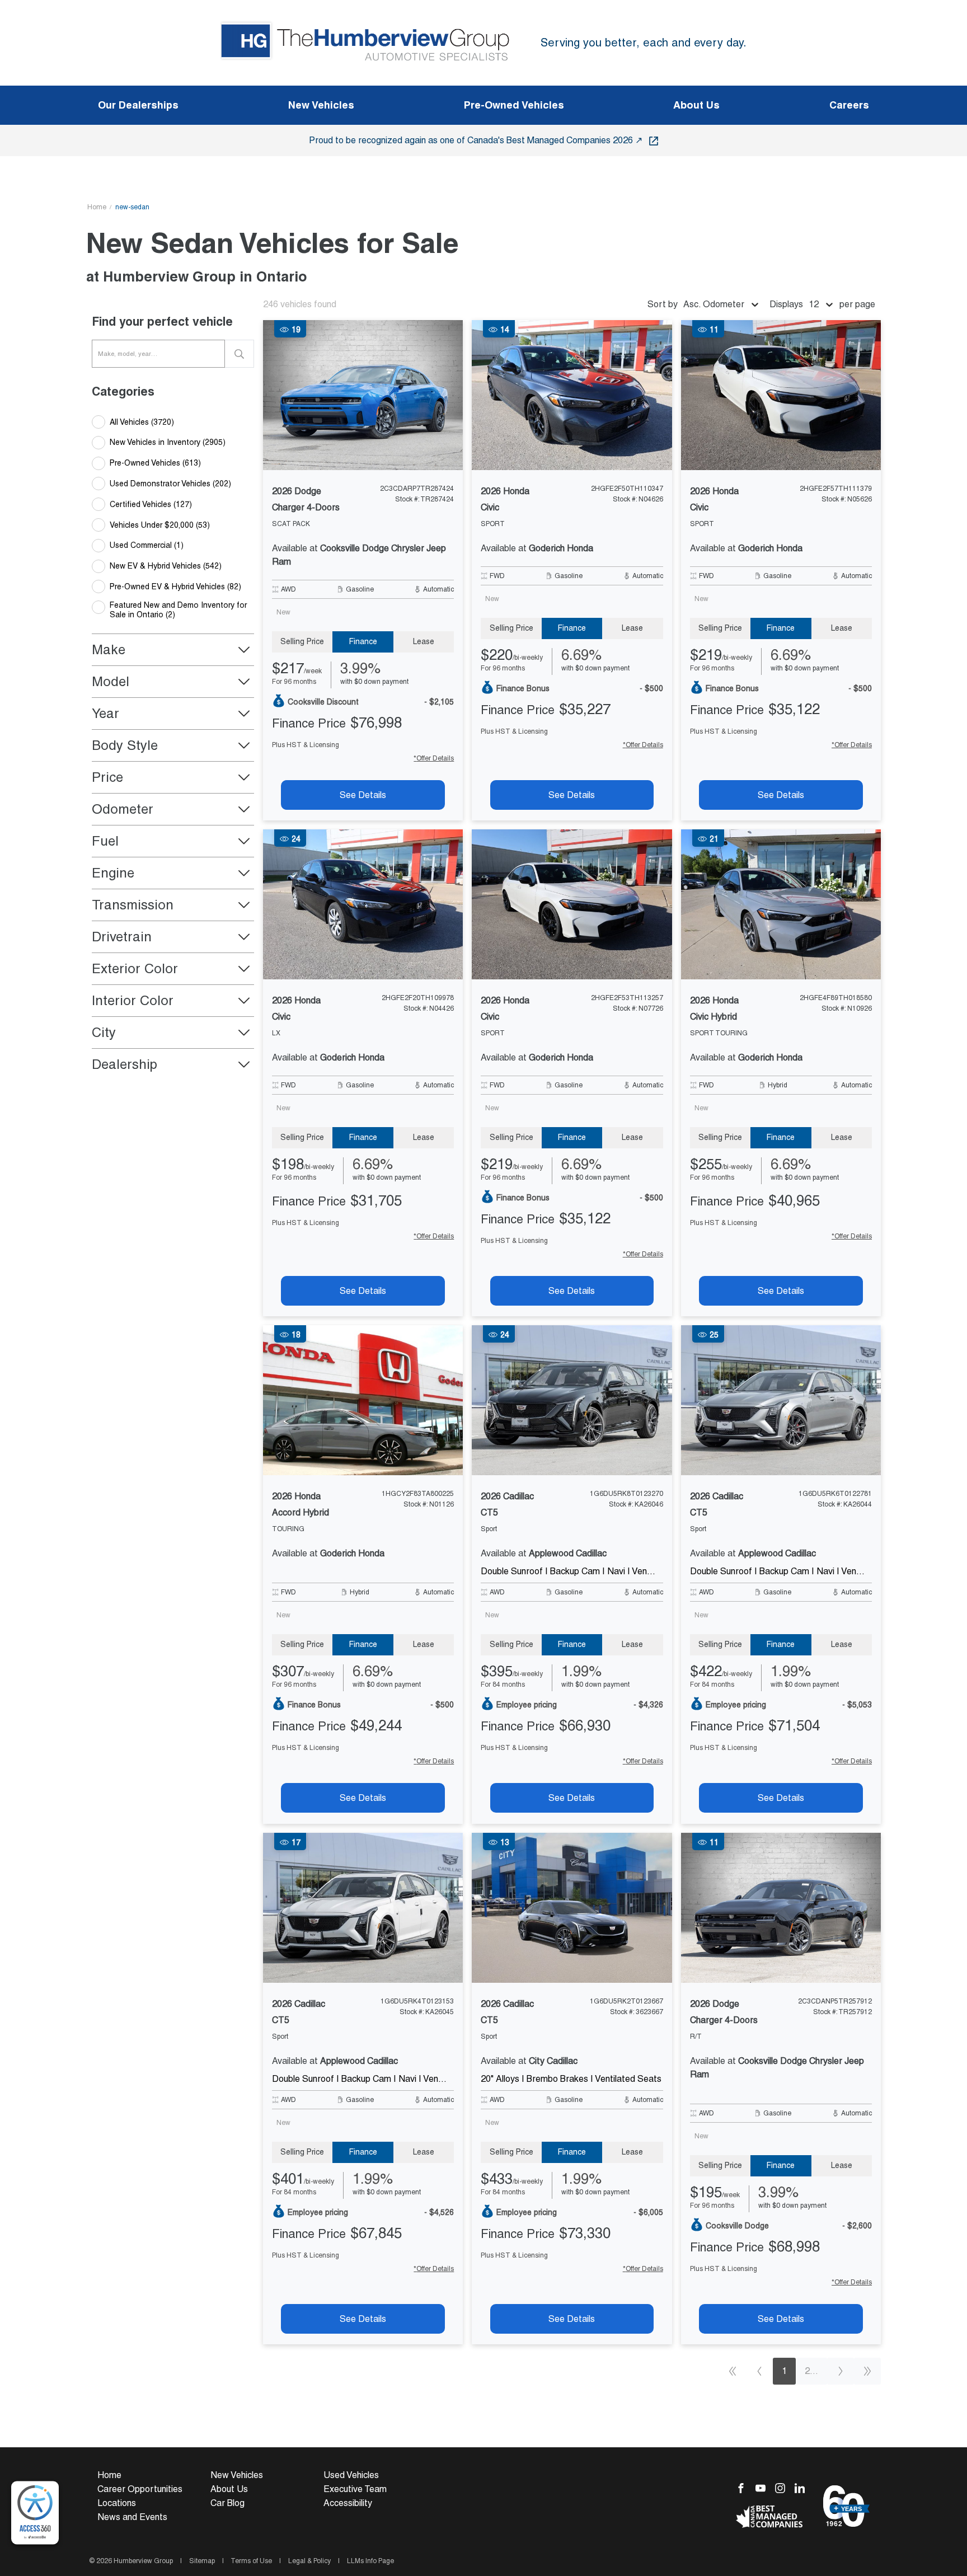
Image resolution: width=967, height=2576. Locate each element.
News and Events (132, 2517)
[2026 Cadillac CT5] (572, 1400)
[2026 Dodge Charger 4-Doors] (363, 395)
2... (811, 2371)
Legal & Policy (309, 2561)
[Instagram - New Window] (785, 2487)
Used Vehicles (351, 2475)
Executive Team (355, 2489)
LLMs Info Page (370, 2561)
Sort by (663, 304)
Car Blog (227, 2503)
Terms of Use (252, 2561)
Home (97, 207)
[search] (240, 354)
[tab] (302, 642)
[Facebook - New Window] (746, 2487)
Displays (786, 304)
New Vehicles (237, 2475)
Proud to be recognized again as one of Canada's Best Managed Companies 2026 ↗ (477, 140)
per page (857, 304)
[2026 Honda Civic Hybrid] (781, 904)
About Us (229, 2489)
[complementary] (35, 2513)
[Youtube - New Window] (765, 2487)
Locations (117, 2503)
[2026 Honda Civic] (572, 395)
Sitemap (202, 2561)
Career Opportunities (140, 2489)
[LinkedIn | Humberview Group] (803, 2487)
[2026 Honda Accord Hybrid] (363, 1400)
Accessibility (348, 2503)
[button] (173, 650)
